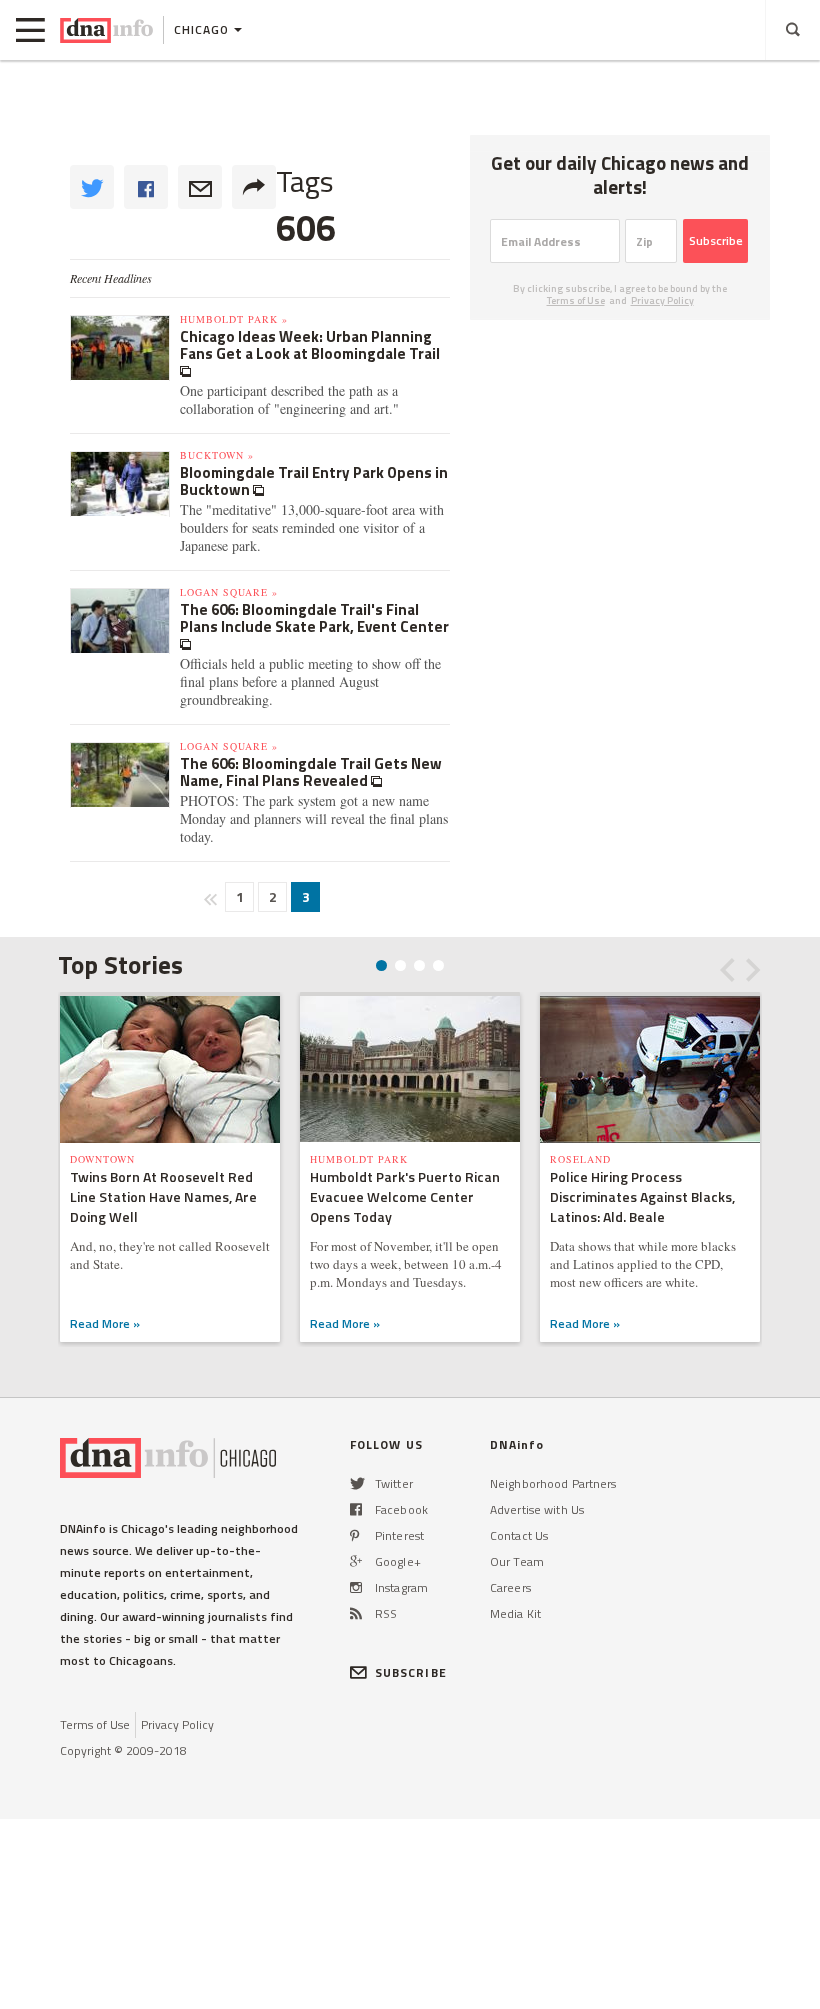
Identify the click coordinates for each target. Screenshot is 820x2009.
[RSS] (356, 1613)
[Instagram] (356, 1587)
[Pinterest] (354, 1535)
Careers (510, 1587)
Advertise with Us (537, 1509)
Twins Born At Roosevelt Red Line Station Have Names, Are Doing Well (163, 1196)
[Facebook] (356, 1509)
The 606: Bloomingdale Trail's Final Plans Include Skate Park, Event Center (314, 618)
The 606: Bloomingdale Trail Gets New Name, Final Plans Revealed (311, 772)
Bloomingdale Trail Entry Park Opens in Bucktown (314, 481)
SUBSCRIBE (411, 1672)
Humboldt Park (359, 1159)
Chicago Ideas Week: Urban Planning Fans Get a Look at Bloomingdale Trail (310, 345)
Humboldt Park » (234, 319)
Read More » (105, 1323)
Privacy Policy (662, 300)
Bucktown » (217, 455)
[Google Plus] (356, 1561)
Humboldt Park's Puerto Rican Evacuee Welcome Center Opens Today (405, 1196)
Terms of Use (576, 300)
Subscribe (716, 240)
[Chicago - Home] (106, 30)
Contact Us (519, 1535)
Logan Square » (229, 592)
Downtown (102, 1159)
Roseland (580, 1159)
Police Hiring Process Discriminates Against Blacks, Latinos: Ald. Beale (642, 1196)
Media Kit (515, 1613)
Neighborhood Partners (553, 1483)
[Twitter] (357, 1483)
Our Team (517, 1561)
